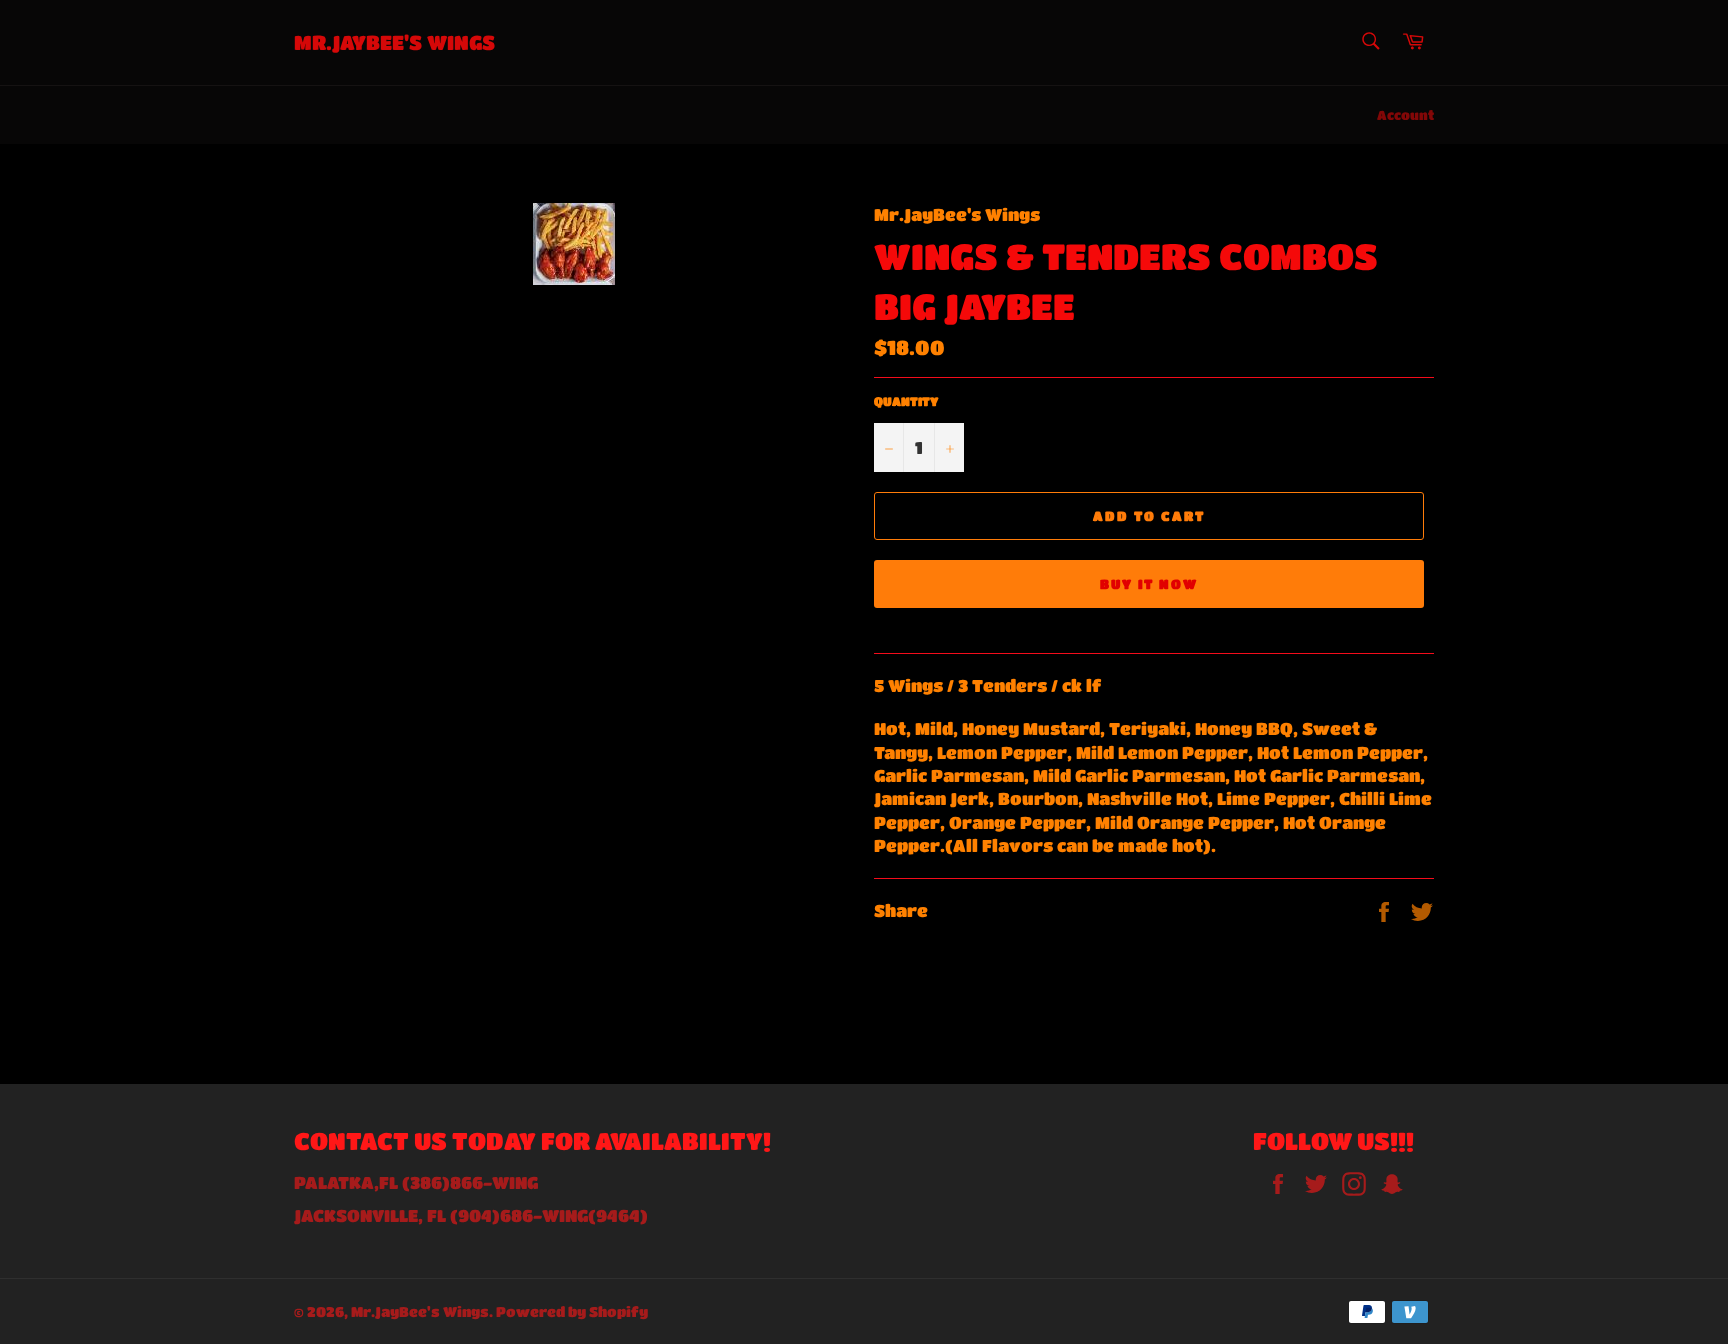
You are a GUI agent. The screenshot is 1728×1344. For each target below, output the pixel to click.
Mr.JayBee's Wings (394, 42)
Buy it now (1149, 583)
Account (1405, 114)
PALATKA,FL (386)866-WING (416, 1182)
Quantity (906, 401)
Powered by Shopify (572, 1311)
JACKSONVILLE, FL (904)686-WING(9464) (471, 1215)
